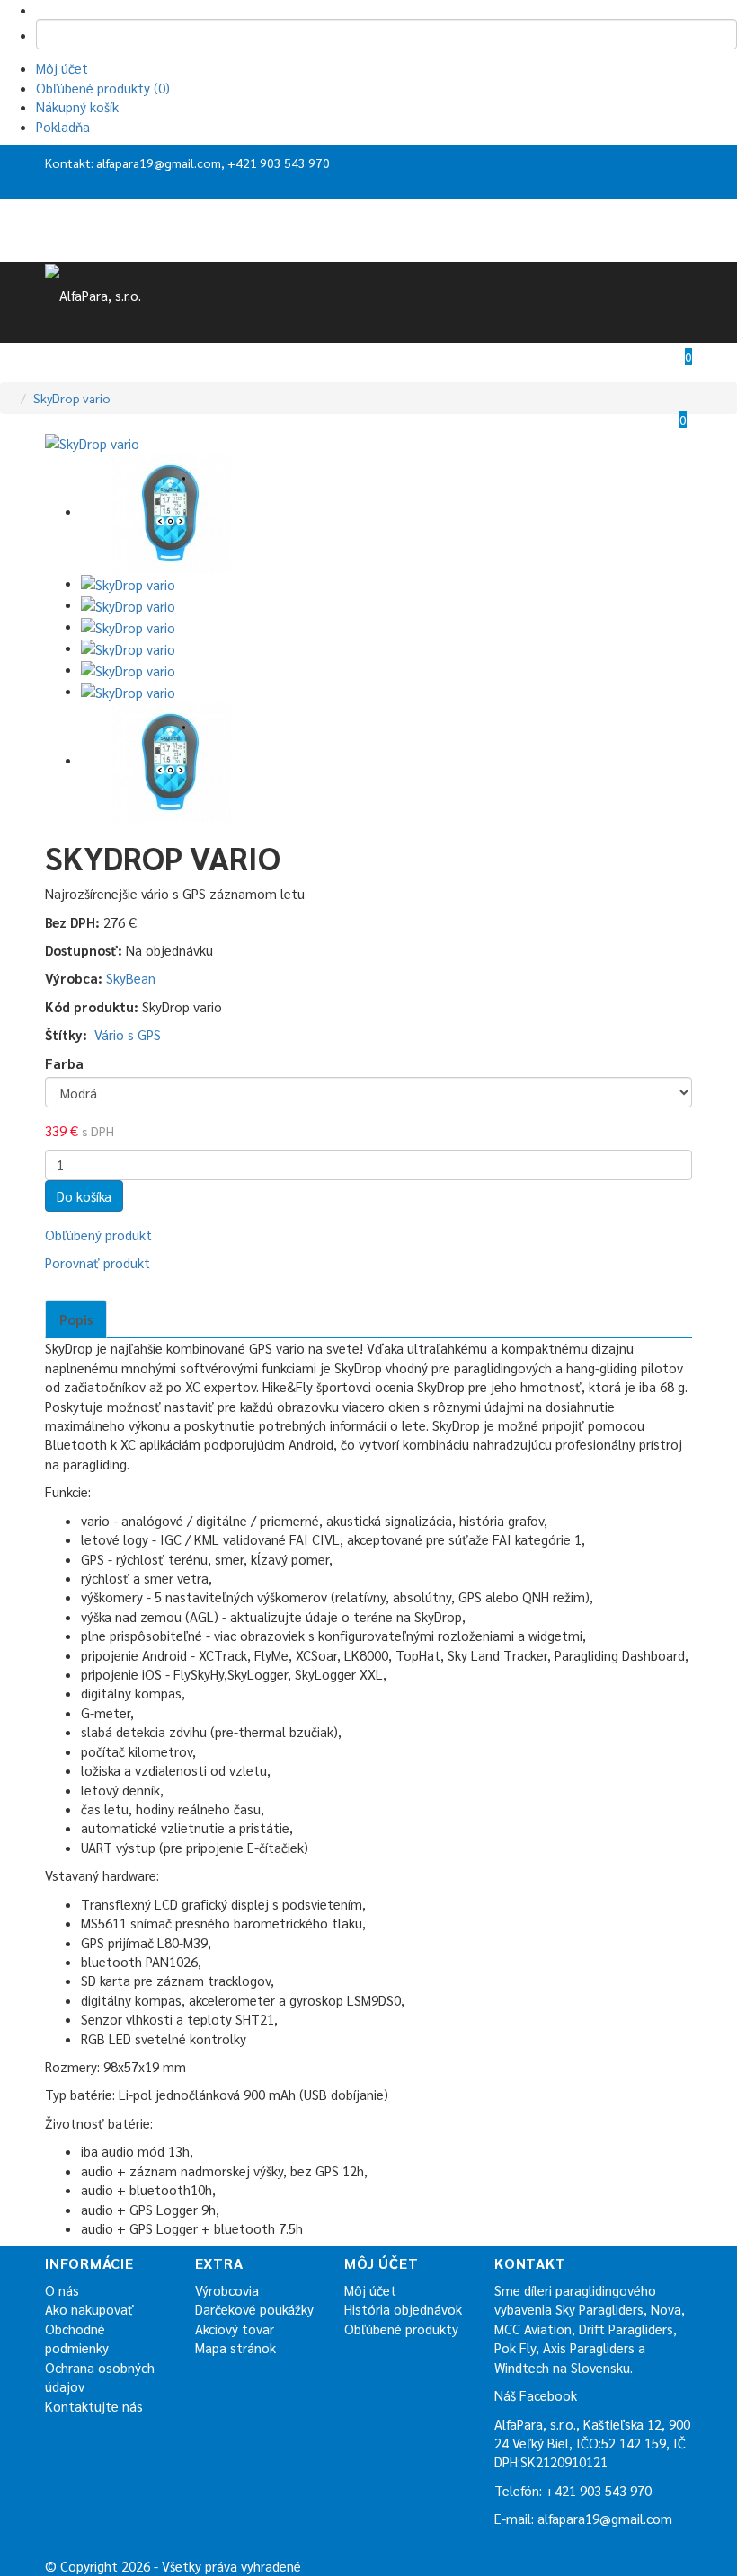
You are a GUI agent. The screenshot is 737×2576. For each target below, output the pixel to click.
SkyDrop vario (72, 398)
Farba (64, 1063)
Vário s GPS (128, 1034)
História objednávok (403, 2309)
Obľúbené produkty (401, 2329)
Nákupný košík (77, 106)
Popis (76, 1319)
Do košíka (84, 1196)
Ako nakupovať (89, 2309)
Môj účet (62, 68)
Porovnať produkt (98, 1262)
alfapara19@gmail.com (159, 163)
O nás (62, 2290)
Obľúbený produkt (98, 1235)
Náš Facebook (536, 2395)
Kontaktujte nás (94, 2406)
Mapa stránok (235, 2347)
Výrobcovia (227, 2290)
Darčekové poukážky (254, 2309)
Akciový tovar (235, 2329)
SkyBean (131, 978)
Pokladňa (63, 126)
